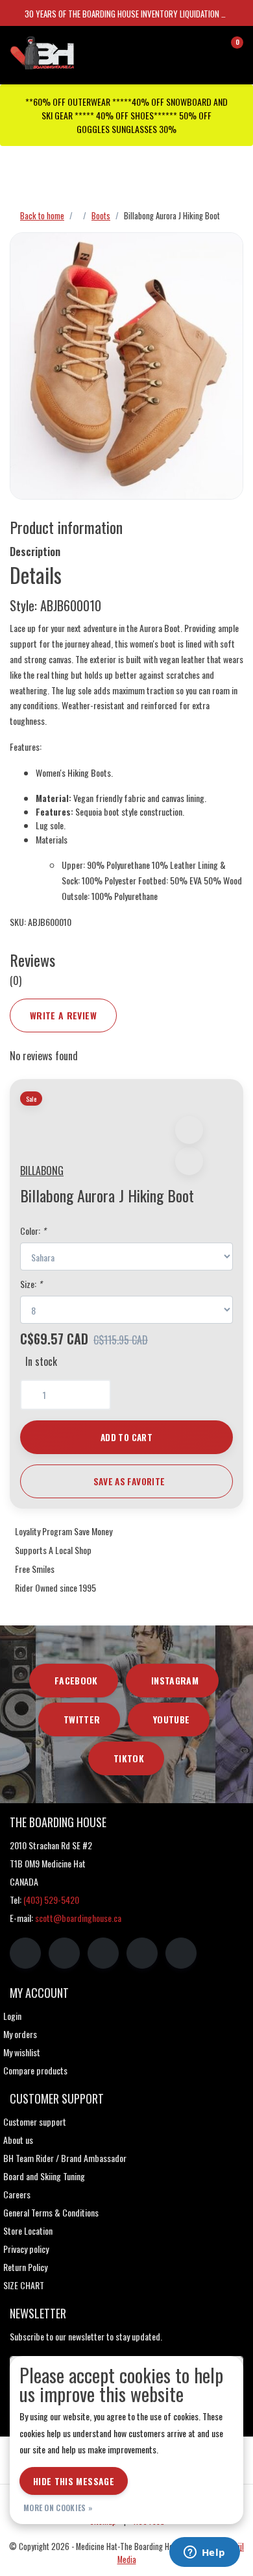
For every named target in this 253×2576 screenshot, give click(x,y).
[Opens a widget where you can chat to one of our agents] (204, 2553)
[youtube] (142, 1953)
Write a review (63, 1015)
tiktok (129, 1758)
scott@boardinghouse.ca (78, 1918)
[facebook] (25, 1953)
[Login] (182, 48)
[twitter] (103, 1953)
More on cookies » (58, 2508)
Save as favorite (129, 1481)
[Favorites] (206, 48)
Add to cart (126, 1437)
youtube (171, 1719)
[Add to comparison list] (189, 1161)
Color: (33, 1231)
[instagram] (64, 1953)
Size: (31, 1284)
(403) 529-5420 (51, 1900)
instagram (175, 1680)
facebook (76, 1680)
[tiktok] (181, 1953)
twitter (82, 1719)
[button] (189, 1130)
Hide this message (74, 2481)
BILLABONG (42, 1171)
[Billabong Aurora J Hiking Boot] (126, 366)
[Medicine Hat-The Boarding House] (74, 51)
